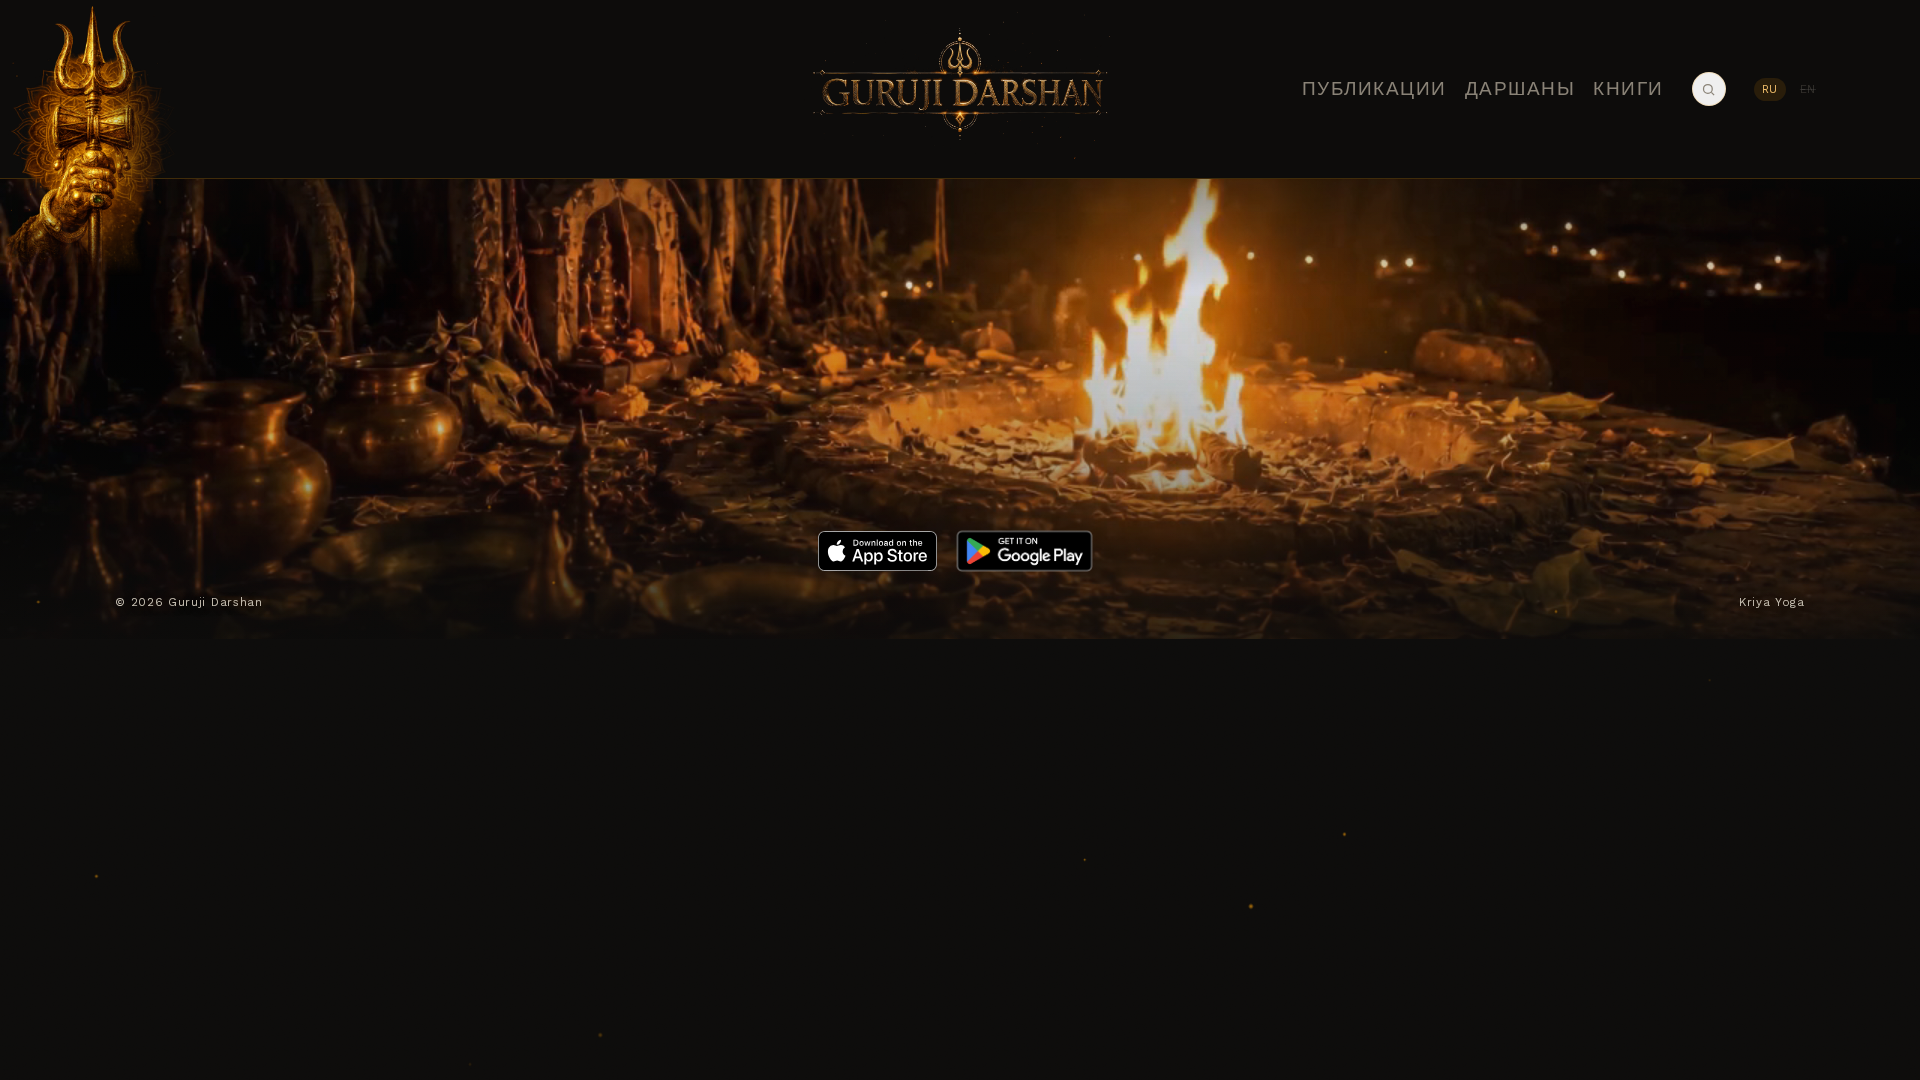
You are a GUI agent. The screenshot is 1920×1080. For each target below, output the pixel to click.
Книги (1628, 89)
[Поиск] (1709, 89)
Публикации (1374, 89)
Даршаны (1520, 89)
